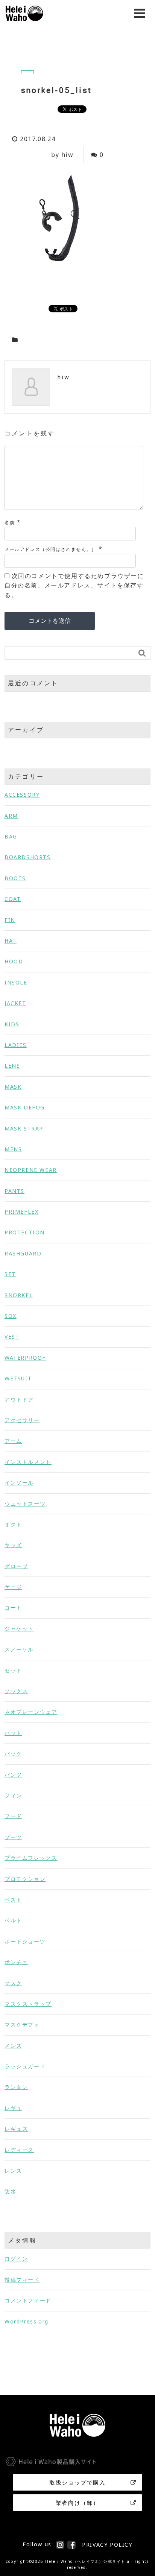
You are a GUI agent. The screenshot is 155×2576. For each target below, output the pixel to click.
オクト (13, 1524)
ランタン (16, 2087)
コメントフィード (28, 2300)
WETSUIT (18, 1378)
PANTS (14, 1191)
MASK (13, 1087)
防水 (10, 2191)
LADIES (16, 1045)
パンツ (13, 1775)
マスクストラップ (28, 2004)
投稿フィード (22, 2280)
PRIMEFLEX (21, 1212)
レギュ (13, 2108)
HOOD (14, 961)
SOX (11, 1316)
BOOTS (15, 878)
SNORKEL (19, 1295)
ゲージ (13, 1587)
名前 (10, 523)
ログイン (16, 2259)
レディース (19, 2150)
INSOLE (16, 982)
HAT (11, 941)
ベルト (13, 1920)
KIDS (12, 1024)
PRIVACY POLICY (107, 2545)
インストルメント (28, 1462)
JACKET (15, 1003)
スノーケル (19, 1649)
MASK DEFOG (25, 1107)
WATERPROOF (25, 1358)
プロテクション (25, 1879)
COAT (13, 899)
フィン (13, 1795)
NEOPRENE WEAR (31, 1170)
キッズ (13, 1545)
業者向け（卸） (77, 2503)
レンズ (13, 2171)
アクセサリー (22, 1420)
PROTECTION (25, 1232)
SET (10, 1274)
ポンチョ (16, 1962)
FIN (10, 920)
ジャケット (19, 1629)
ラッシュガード (25, 2066)
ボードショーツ (25, 1941)
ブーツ (13, 1837)
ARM (11, 816)
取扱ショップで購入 (77, 2482)
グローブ (16, 1566)
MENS (13, 1149)
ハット (13, 1733)
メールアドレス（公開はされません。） (51, 549)
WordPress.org (27, 2321)
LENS (12, 1066)
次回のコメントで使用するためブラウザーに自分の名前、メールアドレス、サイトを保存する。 (74, 585)
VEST (12, 1337)
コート (13, 1608)
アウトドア (19, 1399)
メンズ (13, 2046)
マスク (13, 1983)
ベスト (13, 1900)
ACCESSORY (22, 795)
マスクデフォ (22, 2024)
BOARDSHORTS (28, 857)
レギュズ (16, 2129)
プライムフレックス (31, 1858)
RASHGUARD (23, 1253)
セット (13, 1670)
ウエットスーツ (25, 1504)
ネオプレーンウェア (31, 1712)
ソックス (16, 1691)
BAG (11, 836)
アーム (13, 1441)
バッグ (13, 1754)
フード (13, 1816)
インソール (19, 1483)
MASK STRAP (24, 1128)
